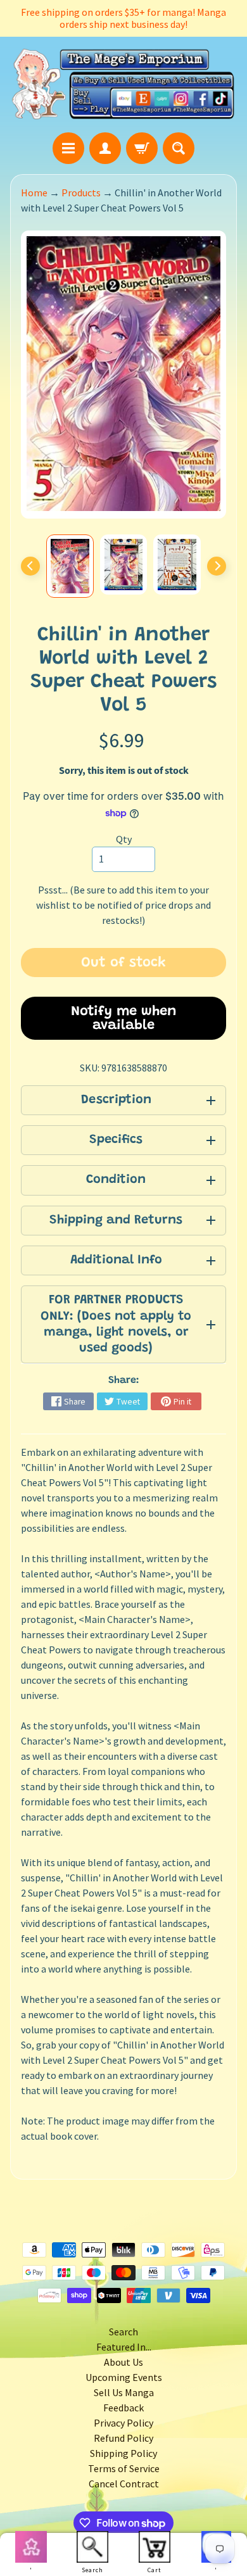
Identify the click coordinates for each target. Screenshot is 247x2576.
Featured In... (124, 2347)
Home (34, 193)
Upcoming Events (124, 2377)
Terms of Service (124, 2468)
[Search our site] (179, 148)
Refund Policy (123, 2438)
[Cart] (142, 148)
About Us (123, 2362)
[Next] (217, 566)
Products (81, 193)
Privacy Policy (123, 2423)
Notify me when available (124, 1019)
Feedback (123, 2408)
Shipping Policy (123, 2453)
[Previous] (30, 566)
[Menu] (68, 148)
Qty (124, 839)
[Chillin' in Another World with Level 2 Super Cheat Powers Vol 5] (70, 566)
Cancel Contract (124, 2484)
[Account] (105, 148)
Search (123, 2332)
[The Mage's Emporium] (123, 85)
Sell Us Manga (124, 2392)
